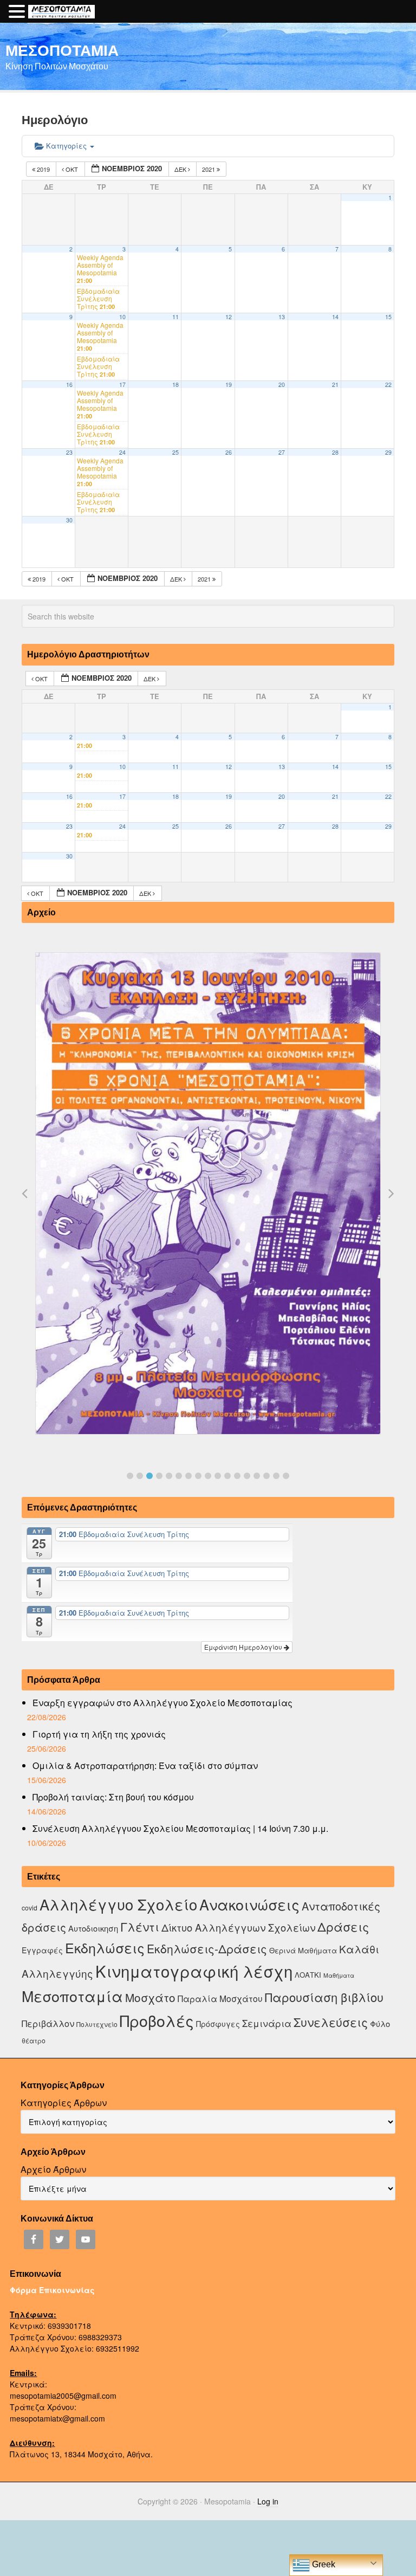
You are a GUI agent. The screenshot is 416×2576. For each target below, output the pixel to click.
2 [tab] (140, 1476)
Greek (323, 2564)
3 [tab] (149, 1476)
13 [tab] (247, 1476)
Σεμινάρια (267, 2023)
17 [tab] (286, 1476)
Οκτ (72, 169)
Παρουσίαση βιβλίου (324, 1997)
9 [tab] (208, 1476)
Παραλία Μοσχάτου (220, 1998)
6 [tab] (179, 1476)
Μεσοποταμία (72, 1996)
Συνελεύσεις (331, 2022)
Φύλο (380, 2023)
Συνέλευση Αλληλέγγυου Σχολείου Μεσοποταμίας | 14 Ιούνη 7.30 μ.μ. (180, 1828)
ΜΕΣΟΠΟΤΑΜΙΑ (62, 50)
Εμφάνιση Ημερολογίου (244, 1647)
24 (122, 452)
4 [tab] (159, 1476)
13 (282, 317)
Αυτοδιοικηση (93, 1928)
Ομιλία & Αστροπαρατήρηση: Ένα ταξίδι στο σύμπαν (145, 1765)
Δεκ (181, 169)
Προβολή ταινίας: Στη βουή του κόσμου (113, 1797)
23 (69, 452)
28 (335, 452)
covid (30, 1907)
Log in (268, 2501)
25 (175, 452)
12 (229, 317)
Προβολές (157, 2020)
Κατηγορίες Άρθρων (64, 2103)
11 (175, 317)
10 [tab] (218, 1476)
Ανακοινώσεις (249, 1904)
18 (175, 385)
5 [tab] (169, 1476)
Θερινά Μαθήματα (303, 1950)
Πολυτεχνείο (97, 2024)
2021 (209, 169)
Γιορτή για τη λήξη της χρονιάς (99, 1734)
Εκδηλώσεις (105, 1947)
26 (229, 452)
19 (229, 385)
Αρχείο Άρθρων (53, 2169)
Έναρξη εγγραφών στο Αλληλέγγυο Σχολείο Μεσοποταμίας (162, 1703)
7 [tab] (188, 1476)
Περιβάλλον (48, 2023)
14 (335, 317)
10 (122, 317)
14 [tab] (257, 1476)
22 (388, 385)
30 (69, 520)
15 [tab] (266, 1476)
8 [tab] (198, 1476)
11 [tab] (227, 1476)
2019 (43, 169)
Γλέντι (140, 1926)
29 (388, 452)
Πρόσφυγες (218, 2024)
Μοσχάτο (150, 1997)
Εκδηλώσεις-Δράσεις (207, 1948)
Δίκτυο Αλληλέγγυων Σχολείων (238, 1927)
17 (122, 385)
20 (282, 385)
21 (335, 385)
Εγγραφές (42, 1950)
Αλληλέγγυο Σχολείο (118, 1904)
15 (388, 317)
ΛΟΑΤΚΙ (308, 1975)
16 (69, 385)
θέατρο (34, 2040)
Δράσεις (343, 1926)
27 (282, 452)
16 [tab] (276, 1476)
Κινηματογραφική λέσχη (194, 1971)
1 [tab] (130, 1476)
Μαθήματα (339, 1975)
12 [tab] (237, 1476)
